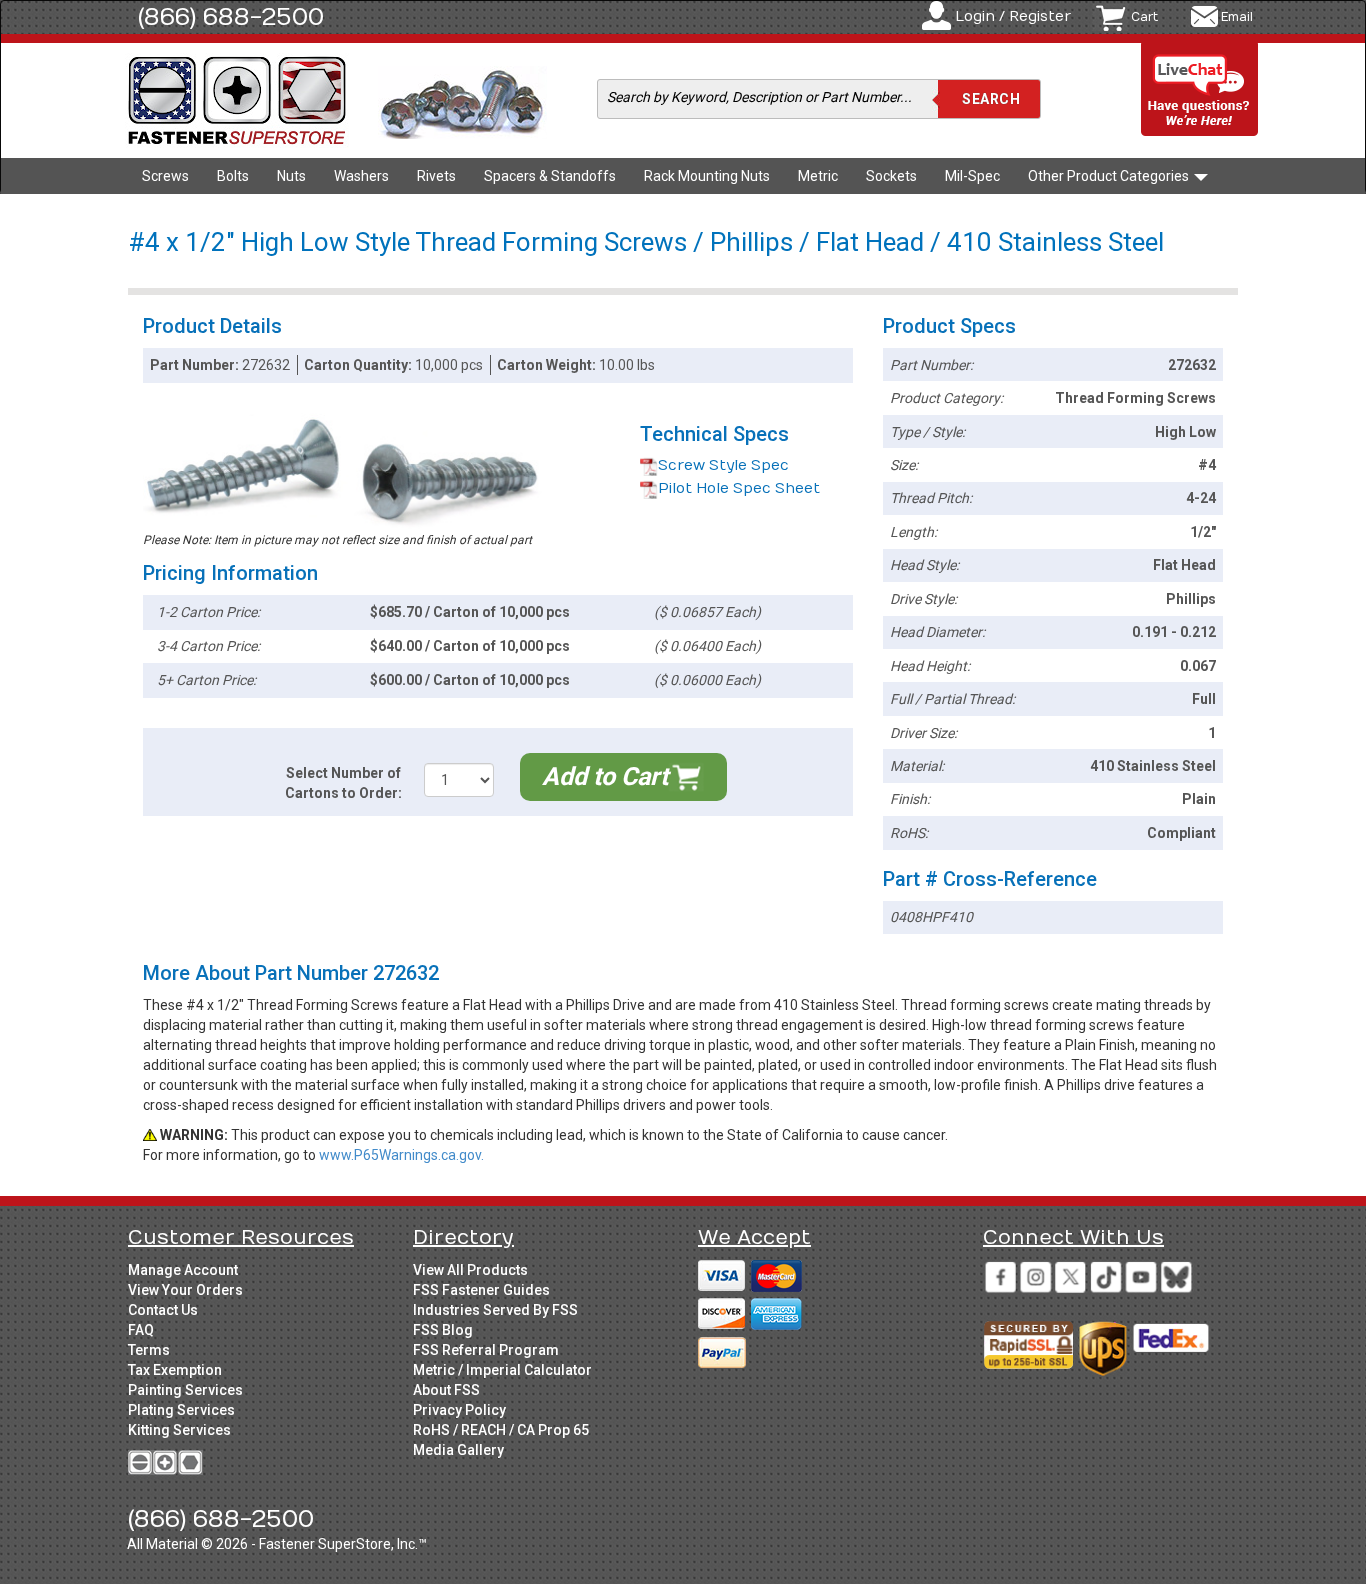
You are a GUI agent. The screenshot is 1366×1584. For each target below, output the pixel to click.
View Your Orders (185, 1290)
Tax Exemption (175, 1370)
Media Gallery (458, 1450)
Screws (165, 176)
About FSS (446, 1390)
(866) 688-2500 (231, 17)
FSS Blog (443, 1330)
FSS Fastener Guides (481, 1290)
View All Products (470, 1270)
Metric (818, 176)
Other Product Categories (1110, 176)
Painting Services (185, 1390)
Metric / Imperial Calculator (502, 1370)
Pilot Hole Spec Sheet (739, 488)
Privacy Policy (459, 1410)
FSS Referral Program (486, 1350)
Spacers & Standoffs (550, 176)
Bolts (233, 176)
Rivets (436, 176)
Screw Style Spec (723, 465)
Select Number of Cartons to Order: (343, 783)
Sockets (891, 176)
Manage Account (183, 1270)
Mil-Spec (972, 176)
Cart (1144, 17)
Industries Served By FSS (495, 1310)
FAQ (141, 1330)
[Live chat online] (1200, 90)
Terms (149, 1350)
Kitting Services (179, 1430)
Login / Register (1013, 16)
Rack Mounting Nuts (707, 176)
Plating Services (181, 1410)
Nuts (291, 176)
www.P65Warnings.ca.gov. (401, 1155)
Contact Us (163, 1310)
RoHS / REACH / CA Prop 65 (501, 1430)
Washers (361, 176)
